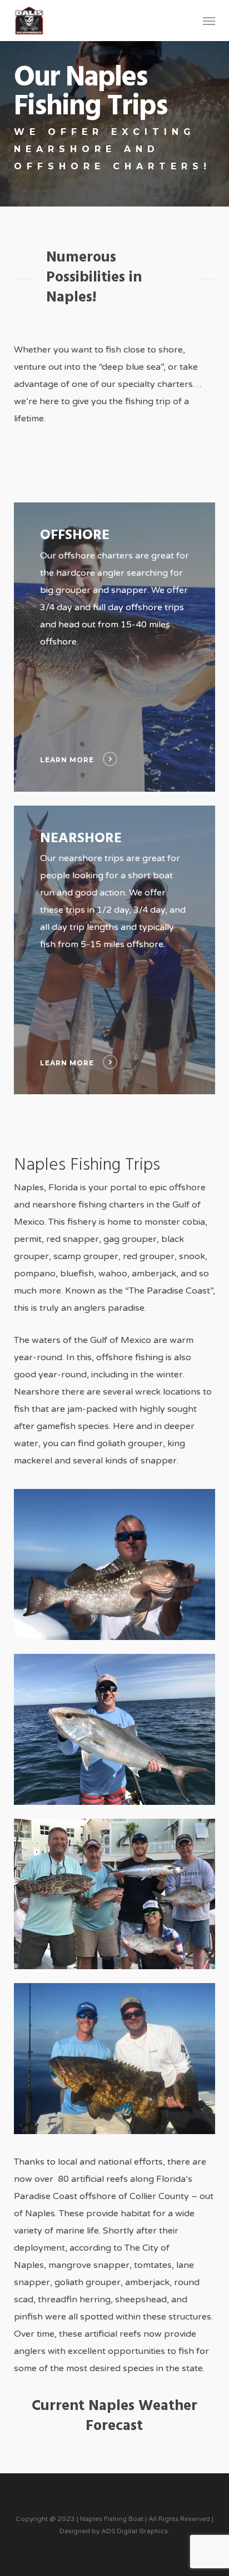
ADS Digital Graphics (135, 2531)
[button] (209, 21)
